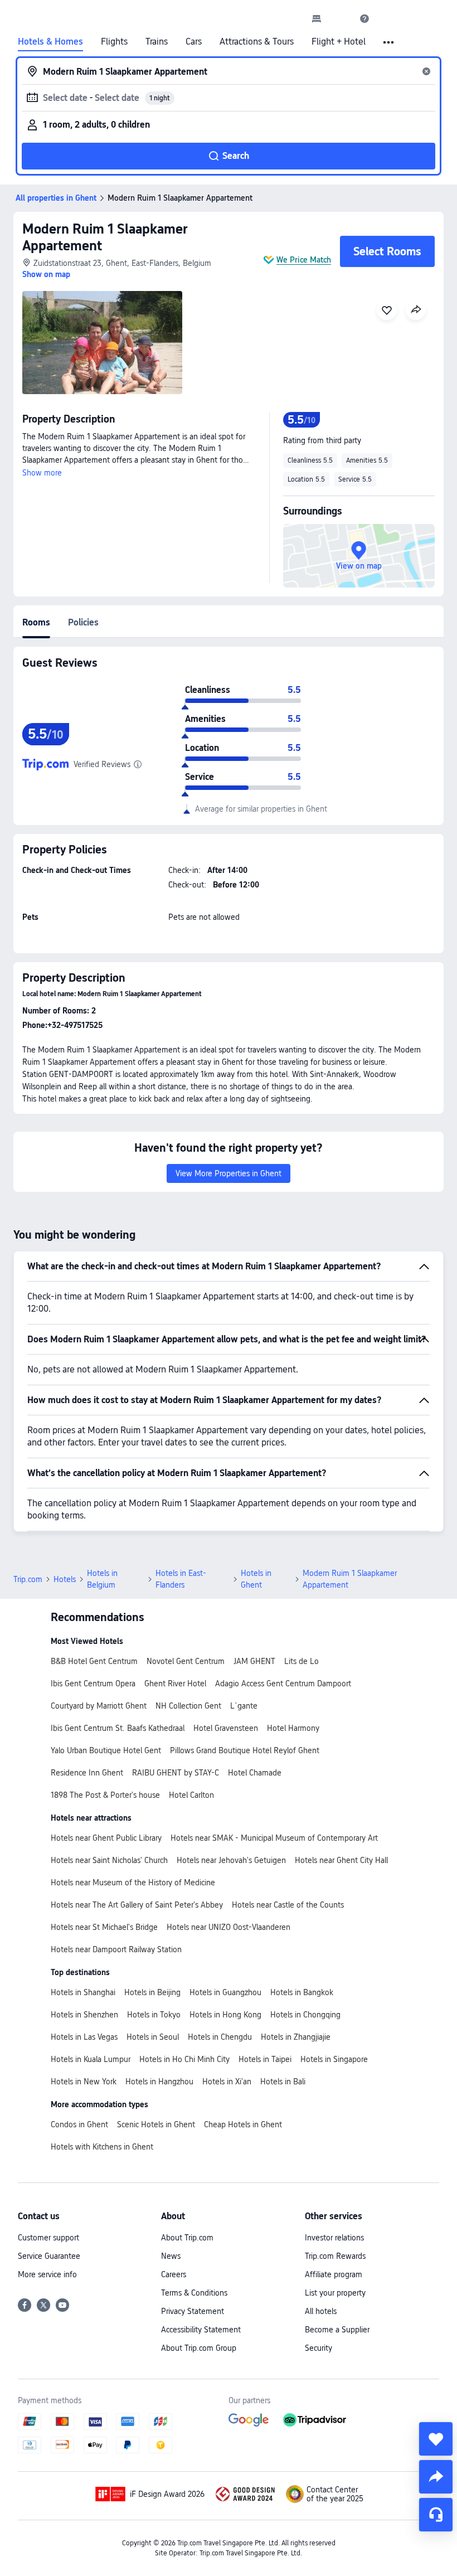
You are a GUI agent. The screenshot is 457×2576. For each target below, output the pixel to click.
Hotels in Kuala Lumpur (91, 2059)
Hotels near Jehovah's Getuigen (231, 1860)
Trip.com (28, 1579)
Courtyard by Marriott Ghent (99, 1706)
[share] (436, 2477)
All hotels (321, 2311)
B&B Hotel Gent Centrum (94, 1661)
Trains (157, 42)
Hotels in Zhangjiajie (296, 2037)
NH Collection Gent (188, 1706)
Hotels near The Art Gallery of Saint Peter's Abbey (137, 1905)
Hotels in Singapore (334, 2059)
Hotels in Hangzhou (159, 2082)
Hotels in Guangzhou (225, 1992)
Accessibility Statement (201, 2330)
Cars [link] (194, 42)
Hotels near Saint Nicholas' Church (109, 1860)
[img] (102, 343)
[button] (341, 18)
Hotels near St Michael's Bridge (104, 1927)
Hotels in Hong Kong (225, 2015)
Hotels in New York (84, 2082)
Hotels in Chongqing (305, 2015)
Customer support (48, 2238)
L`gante (244, 1706)
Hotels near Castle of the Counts (288, 1905)
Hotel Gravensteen (226, 1728)
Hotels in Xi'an (227, 2082)
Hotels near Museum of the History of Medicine (133, 1883)
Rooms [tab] (36, 622)
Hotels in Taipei (265, 2059)
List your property (335, 2293)
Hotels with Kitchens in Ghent (102, 2147)
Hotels (65, 1579)
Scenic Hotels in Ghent (156, 2124)
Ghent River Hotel (175, 1684)
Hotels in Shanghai (83, 1992)
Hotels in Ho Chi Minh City (184, 2059)
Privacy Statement (193, 2311)
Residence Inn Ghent (87, 1773)
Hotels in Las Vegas (84, 2037)
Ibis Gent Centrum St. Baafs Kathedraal (118, 1728)
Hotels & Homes (50, 42)
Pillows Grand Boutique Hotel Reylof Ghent (245, 1750)
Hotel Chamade (255, 1773)
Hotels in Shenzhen (84, 2015)
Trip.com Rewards (335, 2256)
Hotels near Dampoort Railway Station (116, 1949)
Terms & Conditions (194, 2293)
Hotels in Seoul (153, 2037)
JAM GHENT (254, 1661)
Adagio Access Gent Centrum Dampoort (283, 1684)
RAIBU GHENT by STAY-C (176, 1773)
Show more (42, 473)
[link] (317, 18)
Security (319, 2348)
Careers (174, 2274)
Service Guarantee (49, 2256)
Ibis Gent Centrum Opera (93, 1684)
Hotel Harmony (293, 1728)
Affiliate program (334, 2274)
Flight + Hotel (339, 42)
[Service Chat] (436, 2515)
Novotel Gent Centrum (186, 1661)
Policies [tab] (83, 622)
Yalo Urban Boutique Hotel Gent (106, 1750)
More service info (47, 2274)
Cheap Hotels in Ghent (243, 2124)
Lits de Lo (302, 1661)
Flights (114, 42)
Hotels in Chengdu (220, 2037)
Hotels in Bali (283, 2082)
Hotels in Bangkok (302, 1992)
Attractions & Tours (257, 42)
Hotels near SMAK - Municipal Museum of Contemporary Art (274, 1838)
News (171, 2256)
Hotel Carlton (191, 1795)
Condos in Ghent (79, 2124)
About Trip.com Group (199, 2348)
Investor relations (334, 2238)
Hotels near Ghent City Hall (341, 1860)
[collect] (436, 2439)
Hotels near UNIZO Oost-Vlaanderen (229, 1927)
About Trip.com (187, 2238)
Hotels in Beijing (152, 1992)
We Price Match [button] (304, 260)
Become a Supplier (337, 2330)
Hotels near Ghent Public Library (106, 1838)
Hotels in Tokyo (154, 2015)
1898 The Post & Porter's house (105, 1795)
